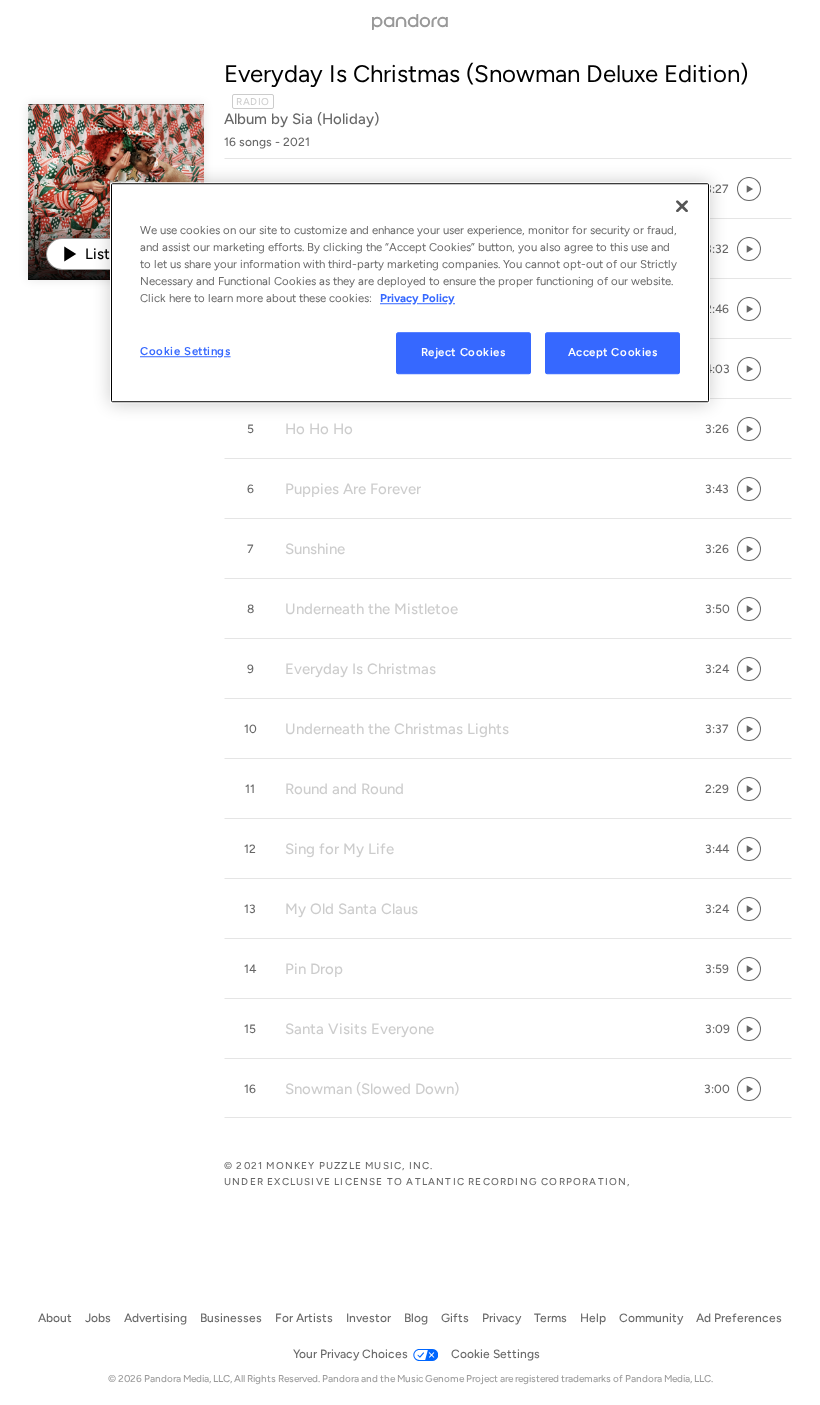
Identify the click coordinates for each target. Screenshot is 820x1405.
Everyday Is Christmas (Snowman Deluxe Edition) (486, 73)
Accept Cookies (613, 352)
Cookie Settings (185, 351)
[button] (717, 189)
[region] (410, 292)
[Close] (682, 206)
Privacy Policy (417, 298)
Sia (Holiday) (335, 119)
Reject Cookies (463, 352)
